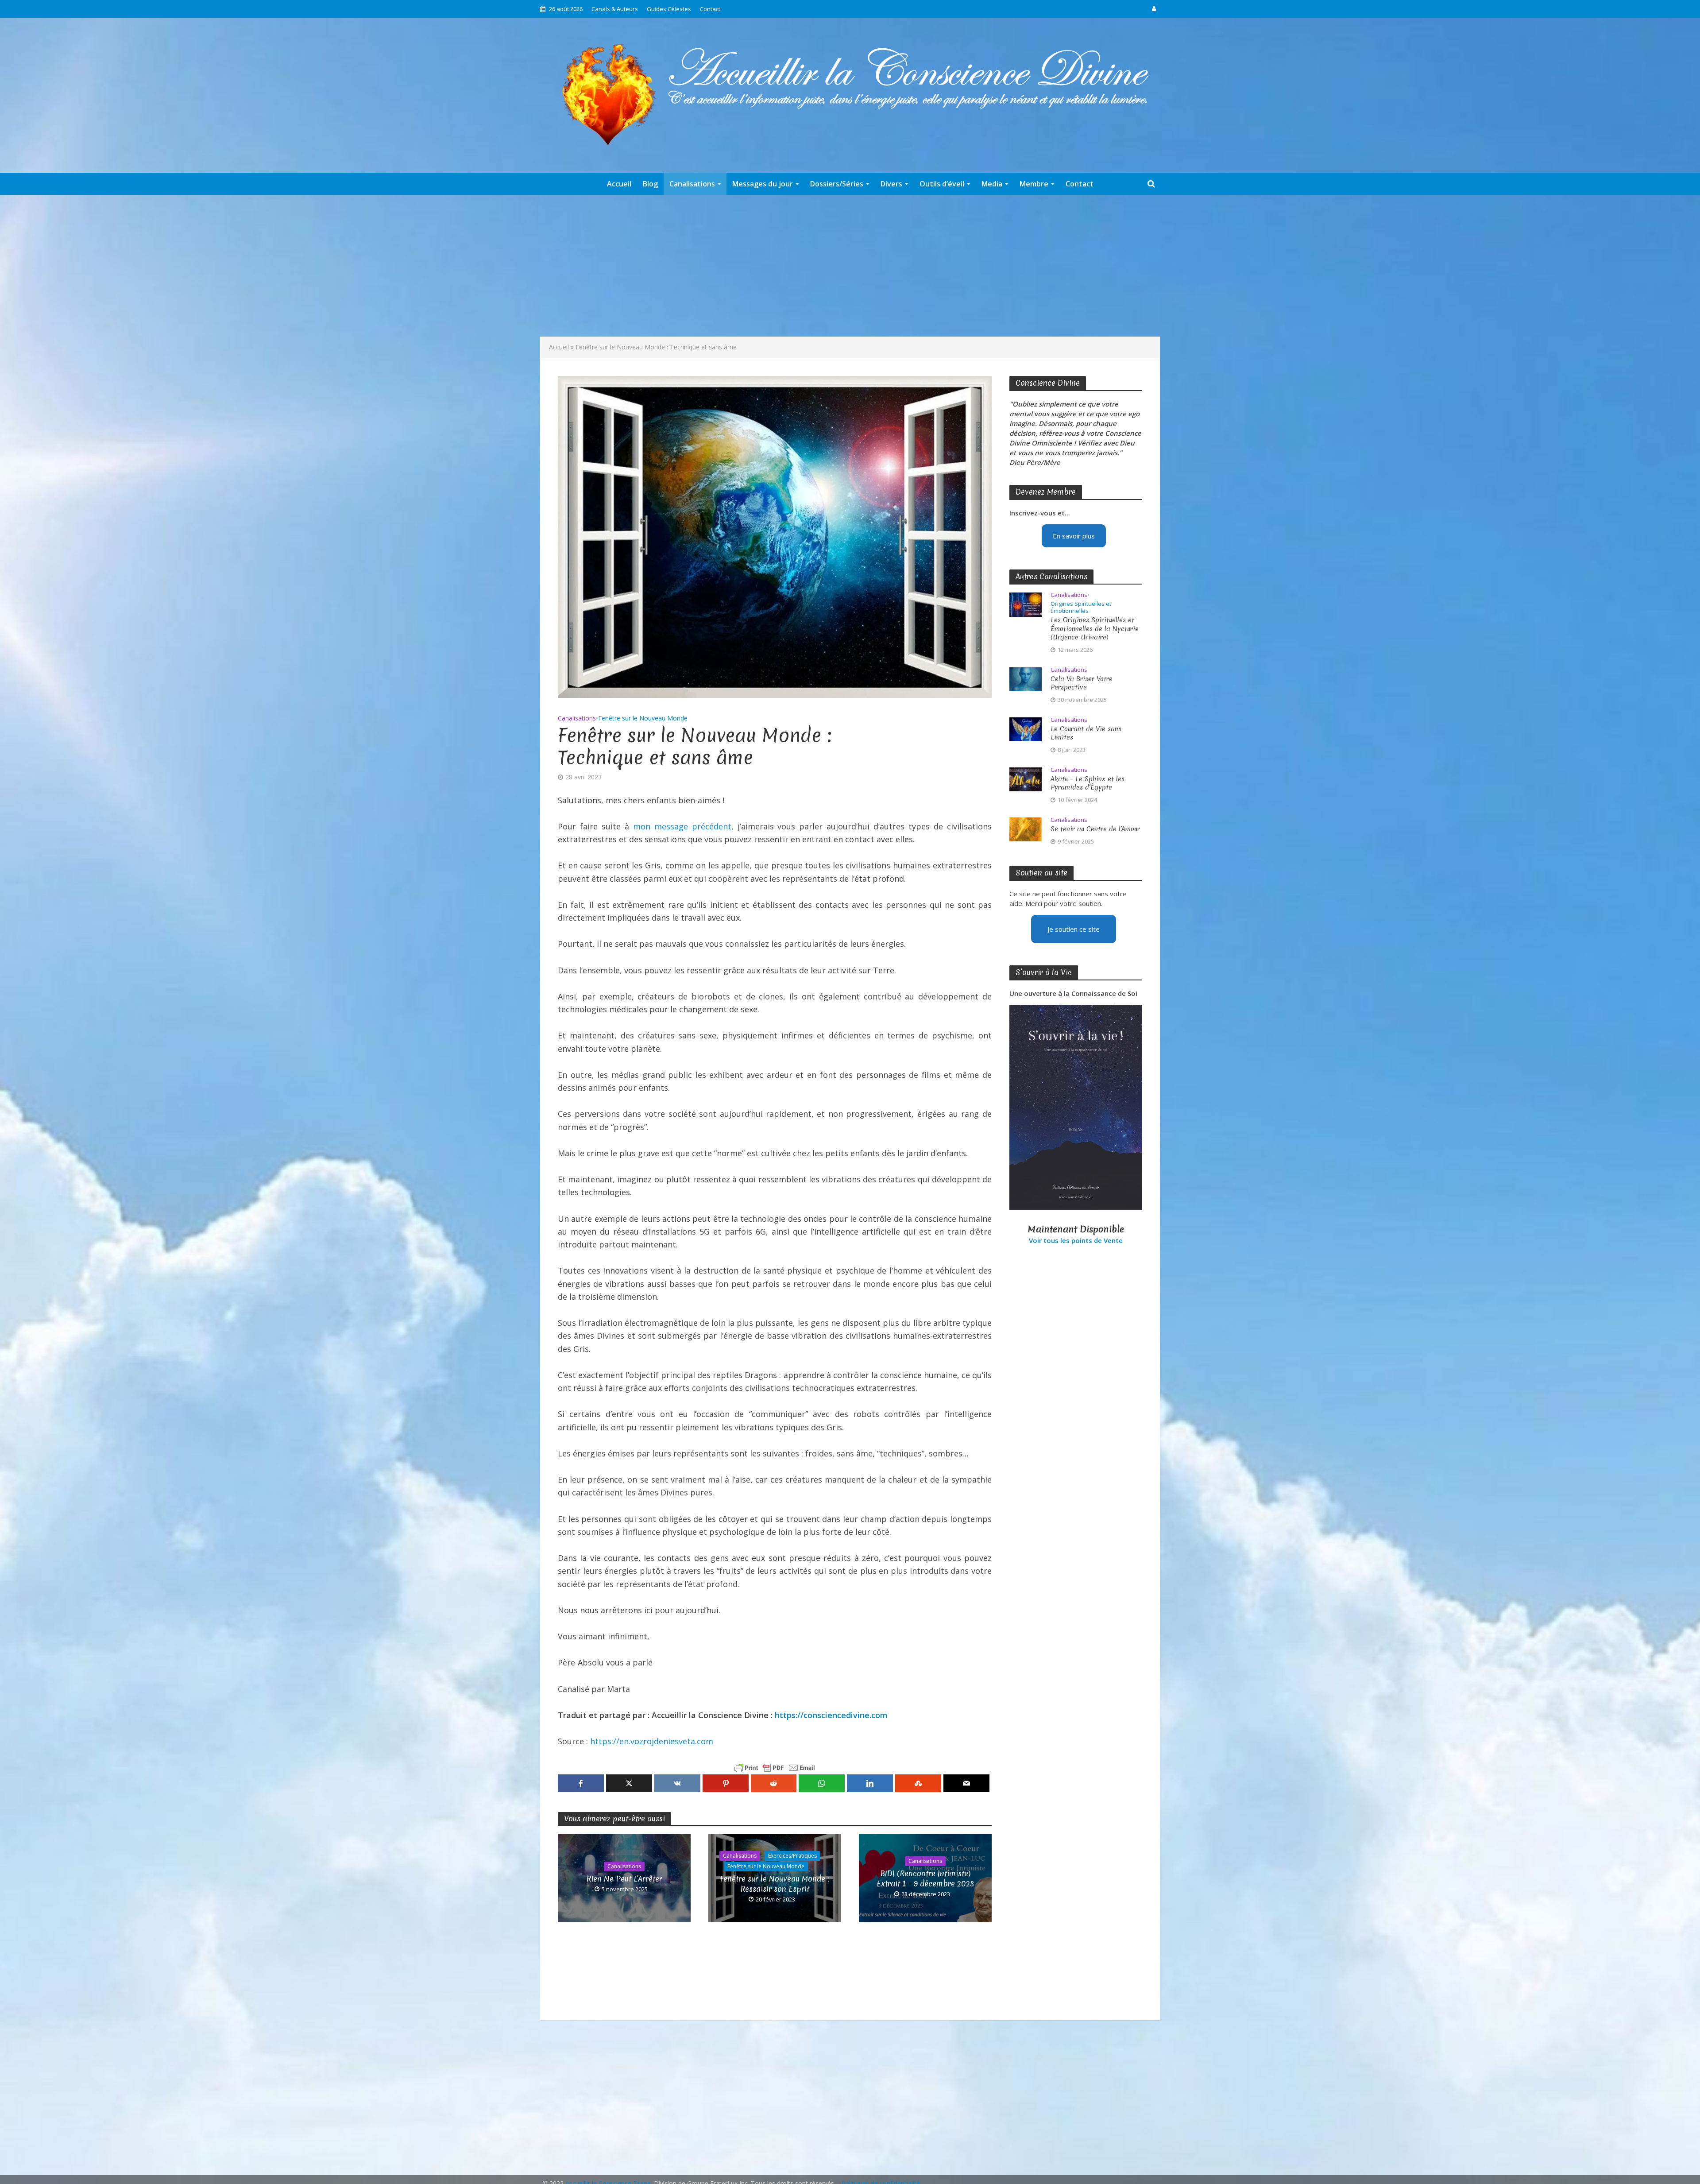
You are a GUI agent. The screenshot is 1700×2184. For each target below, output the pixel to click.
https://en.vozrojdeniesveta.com (652, 1741)
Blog (650, 184)
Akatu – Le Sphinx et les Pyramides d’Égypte (1088, 783)
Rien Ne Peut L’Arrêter (624, 1879)
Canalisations (692, 184)
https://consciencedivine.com (831, 1715)
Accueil (619, 184)
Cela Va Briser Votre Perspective (1082, 683)
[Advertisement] (850, 266)
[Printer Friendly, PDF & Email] (775, 1768)
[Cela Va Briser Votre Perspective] (1026, 678)
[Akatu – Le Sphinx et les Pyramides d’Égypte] (1026, 778)
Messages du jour (763, 184)
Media (992, 184)
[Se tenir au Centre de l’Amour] (1026, 829)
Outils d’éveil (942, 184)
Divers (891, 184)
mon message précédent (682, 826)
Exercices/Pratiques (792, 1856)
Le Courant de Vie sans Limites (1086, 733)
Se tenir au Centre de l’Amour (1095, 829)
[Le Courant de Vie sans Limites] (1026, 728)
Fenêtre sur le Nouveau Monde (643, 718)
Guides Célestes (669, 9)
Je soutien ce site (1074, 929)
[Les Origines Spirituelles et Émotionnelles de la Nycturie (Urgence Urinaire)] (1026, 604)
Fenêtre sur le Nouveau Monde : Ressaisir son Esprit (775, 1884)
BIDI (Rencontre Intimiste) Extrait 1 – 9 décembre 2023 (925, 1878)
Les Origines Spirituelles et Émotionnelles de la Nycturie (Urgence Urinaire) (1095, 629)
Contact (710, 9)
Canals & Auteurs (615, 9)
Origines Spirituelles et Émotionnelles (1081, 607)
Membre (1034, 184)
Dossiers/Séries (837, 184)
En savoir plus (1074, 536)
